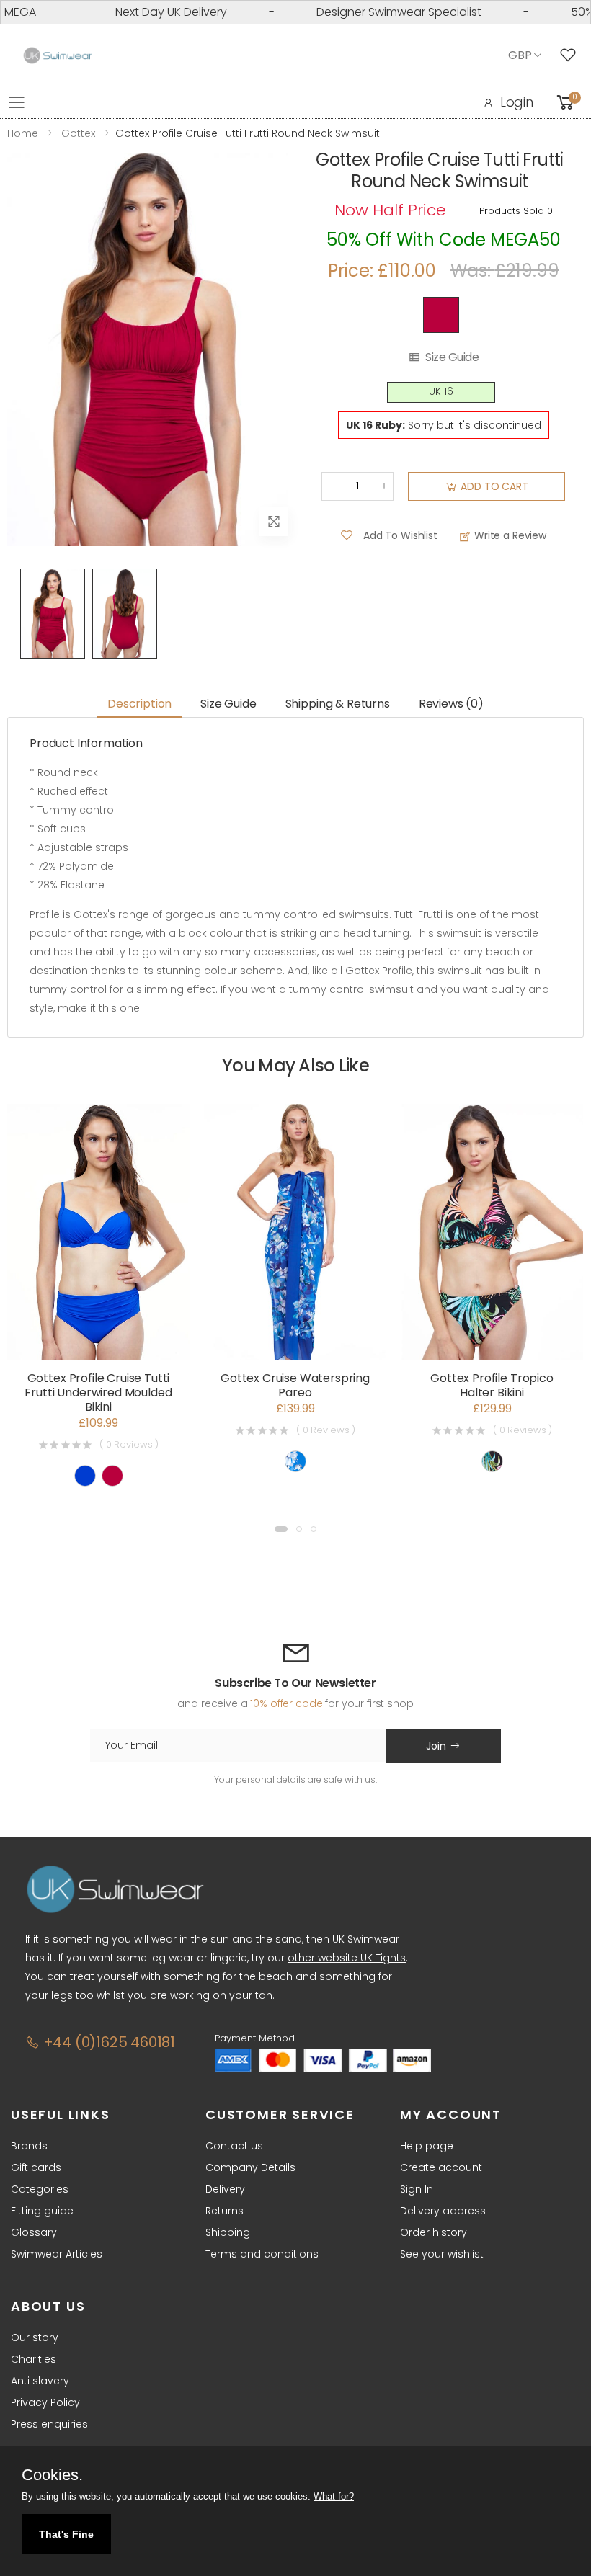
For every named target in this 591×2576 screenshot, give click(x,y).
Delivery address (443, 2211)
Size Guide (452, 357)
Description (139, 704)
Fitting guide (42, 2211)
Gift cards (36, 2167)
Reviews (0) (451, 704)
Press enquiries (49, 2424)
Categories (40, 2189)
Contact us (234, 2146)
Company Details (250, 2167)
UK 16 (441, 392)
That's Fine (66, 2534)
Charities (34, 2359)
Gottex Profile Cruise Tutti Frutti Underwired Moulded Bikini (98, 1392)
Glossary (34, 2232)
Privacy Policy (45, 2402)
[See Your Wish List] (572, 55)
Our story (35, 2337)
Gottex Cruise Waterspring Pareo (295, 1385)
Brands (29, 2146)
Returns (225, 2211)
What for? (334, 2496)
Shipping (228, 2232)
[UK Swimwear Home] (58, 56)
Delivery (225, 2189)
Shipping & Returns (338, 704)
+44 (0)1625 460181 (107, 2042)
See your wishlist (442, 2254)
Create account (441, 2167)
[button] (281, 1529)
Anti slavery (40, 2381)
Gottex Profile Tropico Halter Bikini (492, 1385)
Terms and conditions (262, 2254)
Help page (427, 2146)
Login (517, 102)
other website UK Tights (347, 1958)
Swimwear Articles (57, 2254)
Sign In (417, 2189)
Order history (434, 2232)
